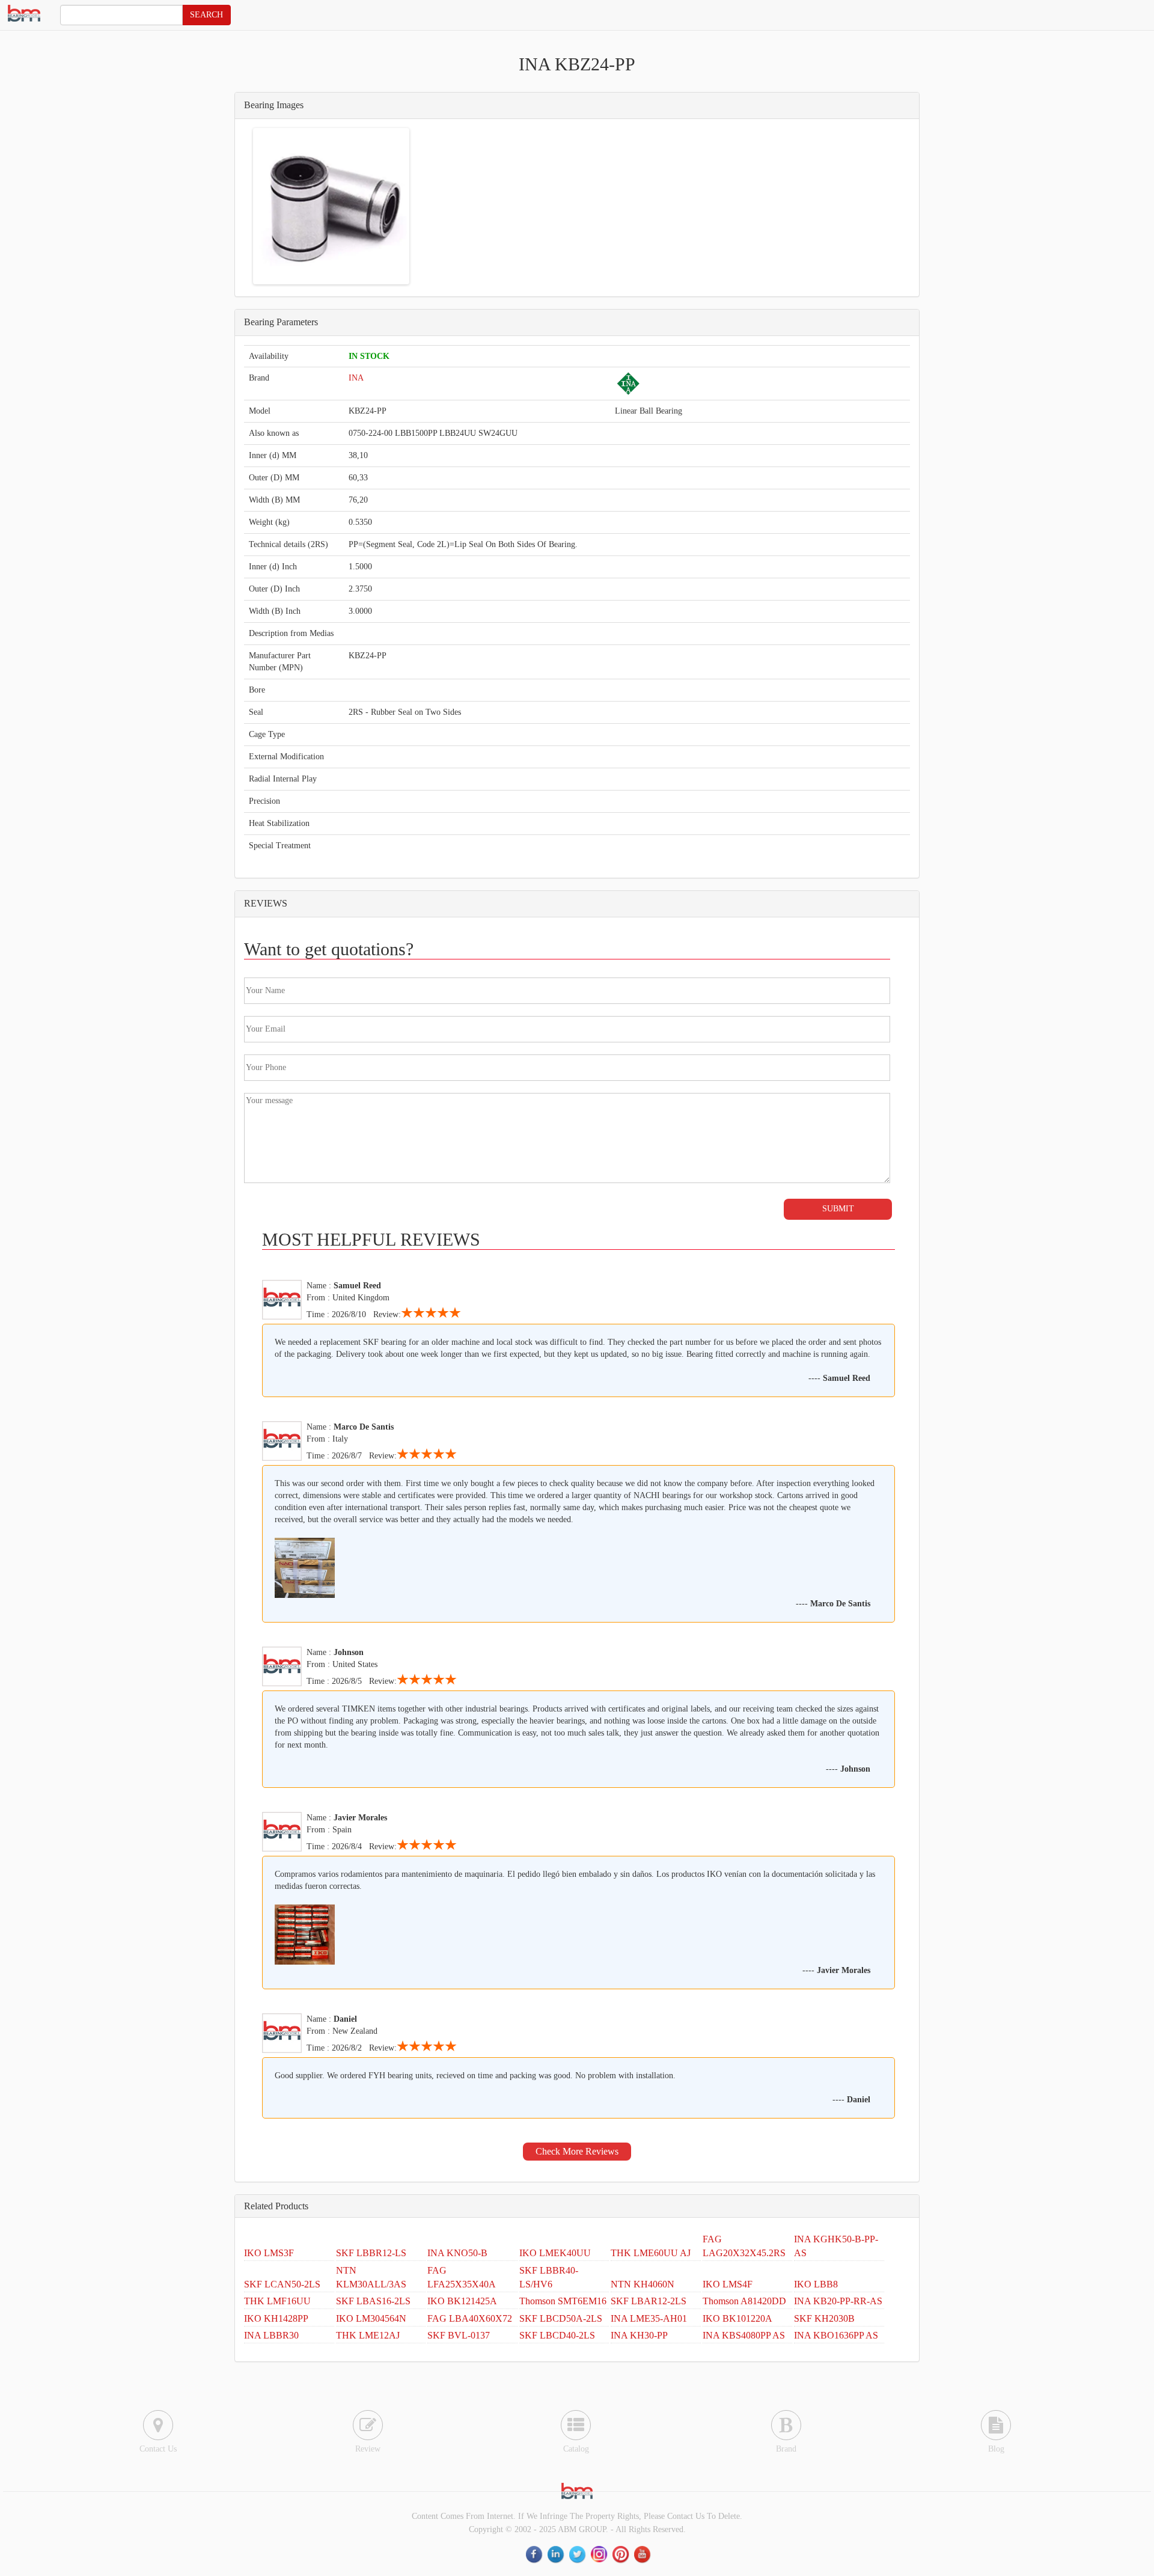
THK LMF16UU (277, 2301)
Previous (237, 206)
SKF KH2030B (824, 2318)
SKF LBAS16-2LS (373, 2301)
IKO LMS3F (269, 2253)
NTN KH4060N (643, 2284)
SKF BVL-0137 (459, 2335)
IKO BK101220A (737, 2318)
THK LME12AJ (368, 2335)
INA (356, 378)
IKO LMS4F (728, 2284)
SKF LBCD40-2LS (557, 2335)
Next (425, 206)
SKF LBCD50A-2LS (561, 2318)
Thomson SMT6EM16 (563, 2301)
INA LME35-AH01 (649, 2318)
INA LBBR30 (271, 2335)
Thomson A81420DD (744, 2301)
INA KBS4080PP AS (744, 2335)
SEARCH (206, 15)
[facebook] (535, 2554)
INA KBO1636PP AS (836, 2335)
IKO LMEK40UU (555, 2253)
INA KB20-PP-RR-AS (838, 2301)
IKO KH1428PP (276, 2318)
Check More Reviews (577, 2151)
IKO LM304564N (371, 2318)
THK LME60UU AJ (651, 2253)
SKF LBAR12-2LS (649, 2301)
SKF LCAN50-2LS (282, 2284)
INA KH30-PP (639, 2335)
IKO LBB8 (816, 2284)
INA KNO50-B (457, 2253)
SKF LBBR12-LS (371, 2253)
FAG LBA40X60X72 (470, 2318)
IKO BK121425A (462, 2301)
